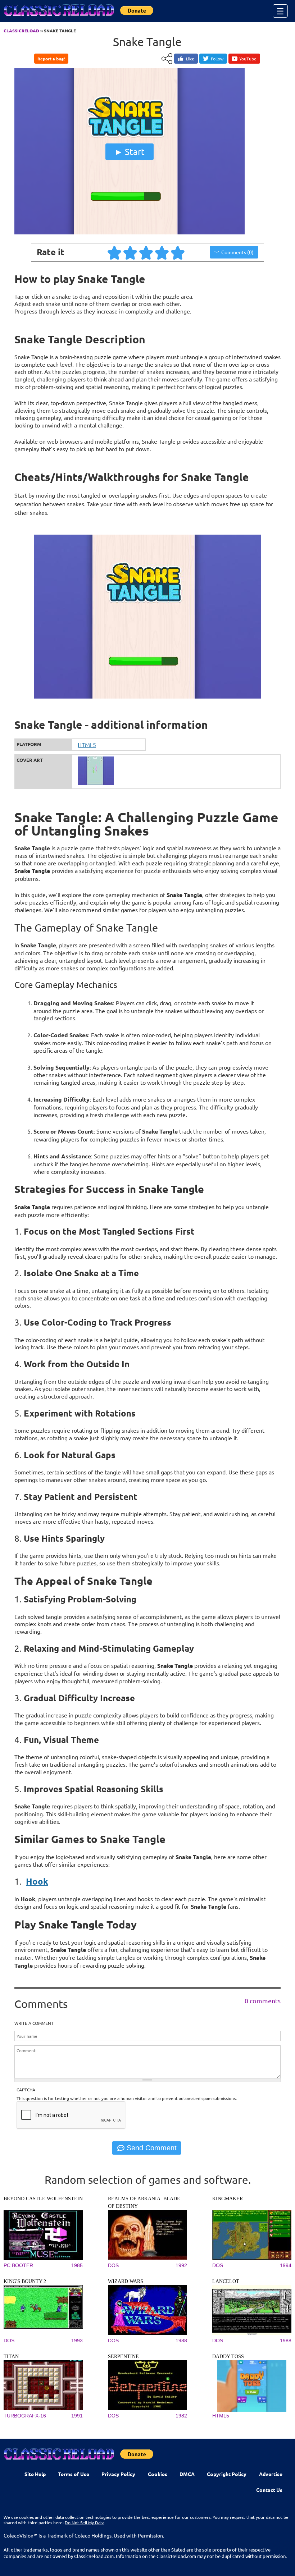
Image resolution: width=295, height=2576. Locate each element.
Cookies (158, 2474)
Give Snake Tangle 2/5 (131, 252)
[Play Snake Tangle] (130, 233)
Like (190, 59)
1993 (77, 2341)
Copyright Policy (227, 2474)
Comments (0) (237, 252)
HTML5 (87, 745)
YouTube (248, 59)
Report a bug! (51, 59)
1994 (286, 2265)
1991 (77, 2416)
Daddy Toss (228, 2357)
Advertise (271, 2474)
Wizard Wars (126, 2281)
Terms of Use (74, 2474)
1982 (181, 2416)
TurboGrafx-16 (25, 2416)
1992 (181, 2265)
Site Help (35, 2474)
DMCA (187, 2474)
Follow (217, 59)
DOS (113, 2265)
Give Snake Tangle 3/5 (146, 252)
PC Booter (18, 2265)
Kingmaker (228, 2199)
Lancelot (226, 2281)
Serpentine (123, 2357)
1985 (77, 2265)
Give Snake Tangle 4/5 (162, 252)
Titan (11, 2357)
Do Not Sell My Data (85, 2522)
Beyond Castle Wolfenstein (43, 2199)
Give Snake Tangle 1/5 (115, 252)
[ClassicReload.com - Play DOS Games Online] (58, 17)
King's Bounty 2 (25, 2281)
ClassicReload (21, 31)
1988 (181, 2341)
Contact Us (269, 2490)
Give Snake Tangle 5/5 (178, 252)
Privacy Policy (118, 2474)
